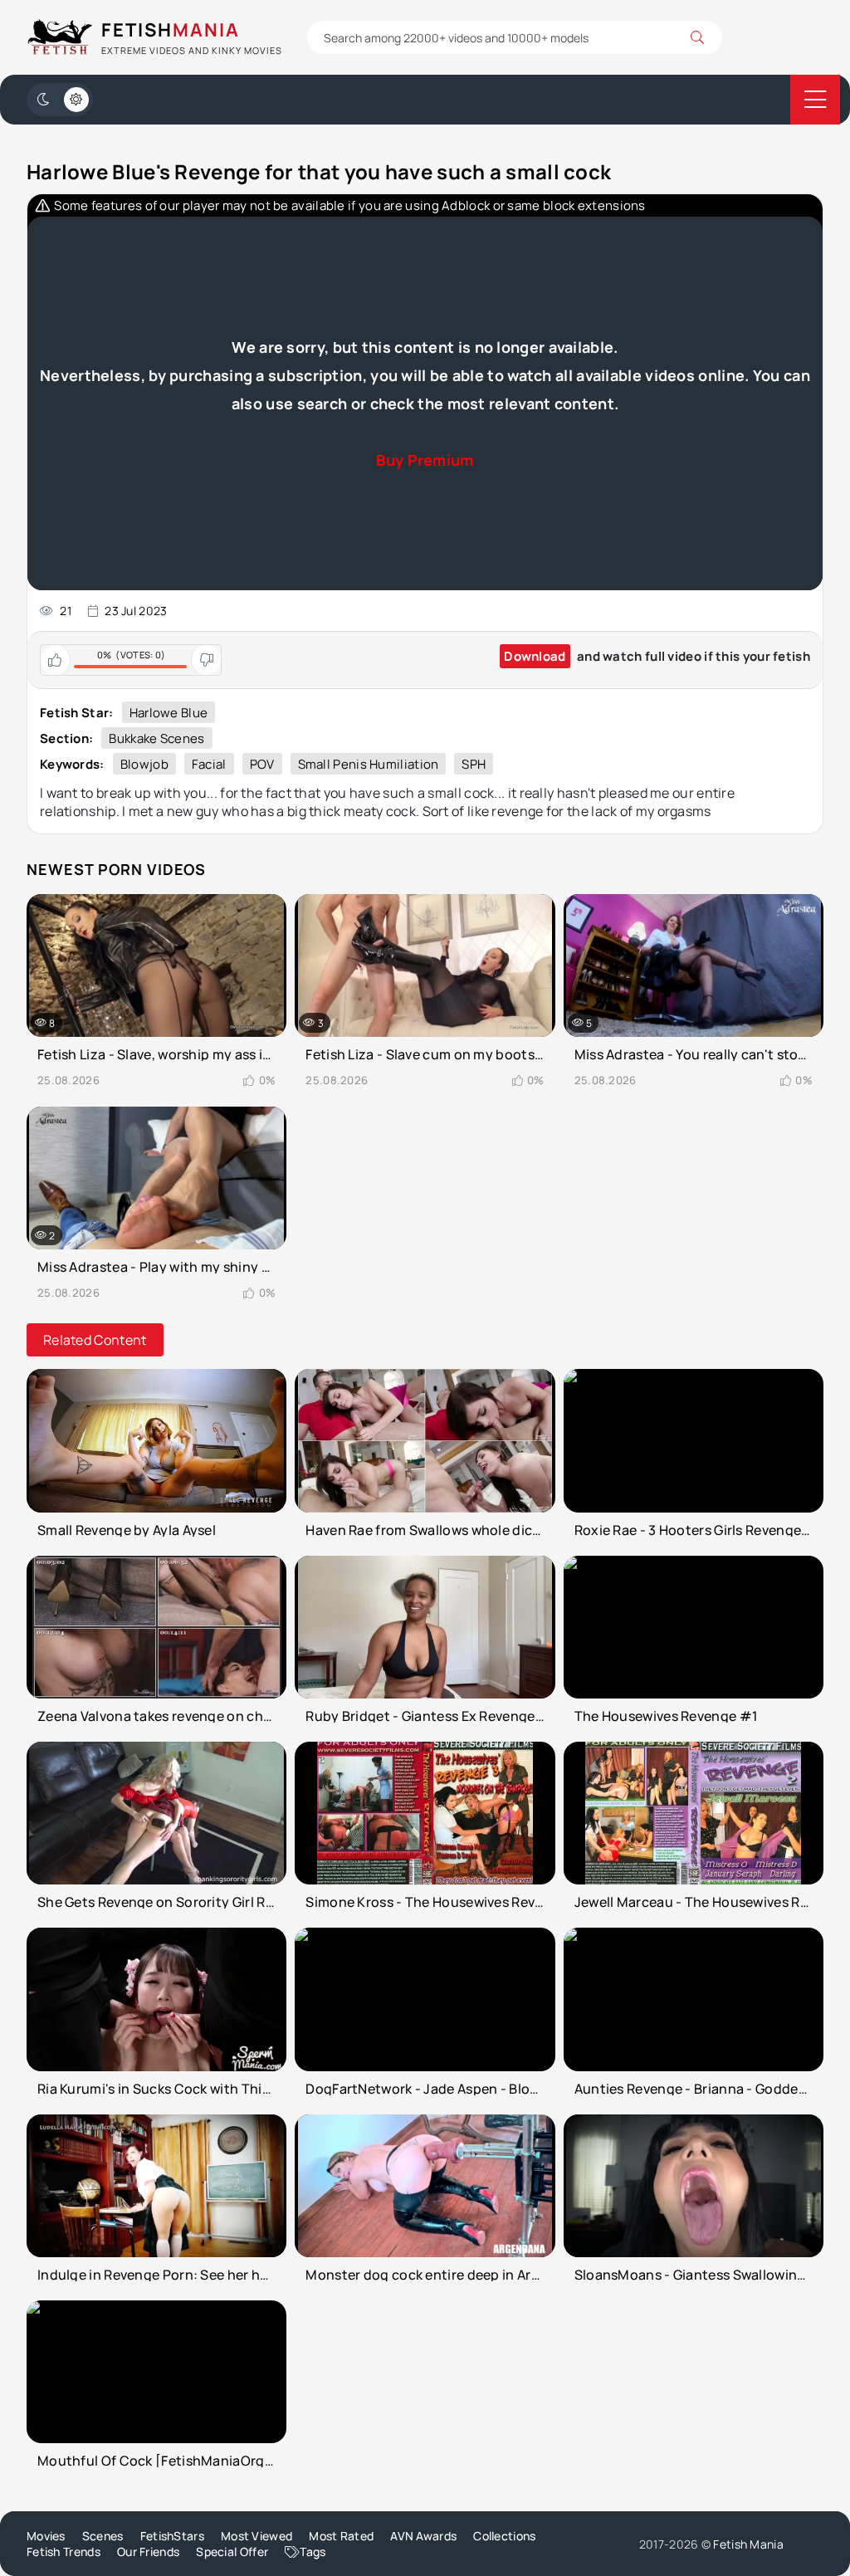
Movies (46, 2536)
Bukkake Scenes (156, 738)
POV (262, 764)
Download (535, 656)
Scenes (103, 2536)
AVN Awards (423, 2536)
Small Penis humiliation (369, 764)
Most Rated (341, 2536)
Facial (209, 764)
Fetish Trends (64, 2552)
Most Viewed (256, 2536)
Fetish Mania (748, 2544)
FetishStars (172, 2536)
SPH (474, 764)
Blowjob (144, 764)
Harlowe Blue (169, 713)
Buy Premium (425, 460)
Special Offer (232, 2552)
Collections (504, 2536)
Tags (313, 2552)
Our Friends (148, 2552)
